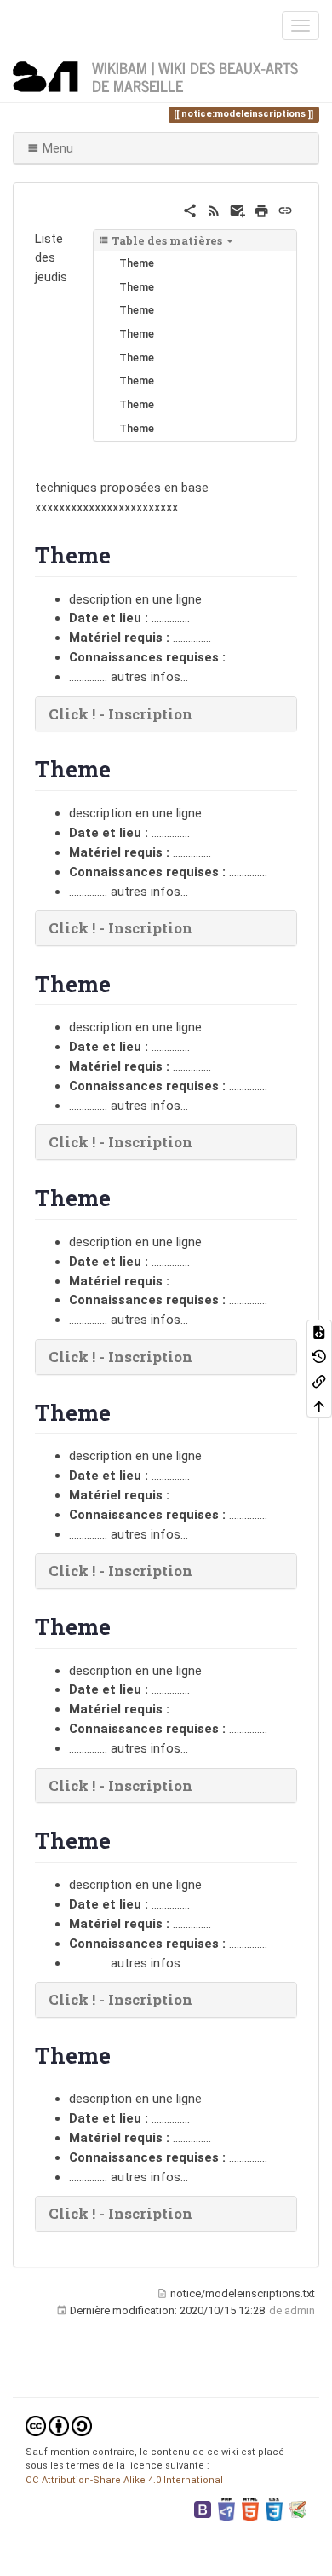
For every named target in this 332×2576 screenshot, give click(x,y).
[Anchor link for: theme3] (122, 1197)
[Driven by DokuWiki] (298, 2509)
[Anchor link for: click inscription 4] (200, 1570)
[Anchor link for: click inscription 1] (200, 927)
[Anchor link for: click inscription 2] (200, 1141)
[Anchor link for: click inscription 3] (200, 1356)
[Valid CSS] (274, 2509)
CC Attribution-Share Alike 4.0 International (124, 2480)
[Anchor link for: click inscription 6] (200, 1998)
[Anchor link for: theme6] (122, 1840)
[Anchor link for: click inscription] (200, 713)
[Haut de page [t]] (319, 1405)
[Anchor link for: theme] (122, 554)
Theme (137, 263)
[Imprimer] (261, 210)
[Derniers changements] (214, 210)
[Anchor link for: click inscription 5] (200, 1785)
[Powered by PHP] (226, 2509)
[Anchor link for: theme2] (122, 983)
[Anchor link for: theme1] (122, 768)
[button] (166, 714)
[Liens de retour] (319, 1380)
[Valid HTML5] (250, 2509)
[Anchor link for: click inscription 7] (200, 2212)
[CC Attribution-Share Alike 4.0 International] (59, 2425)
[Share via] (190, 210)
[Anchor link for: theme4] (122, 1412)
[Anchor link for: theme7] (122, 2054)
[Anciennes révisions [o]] (319, 1356)
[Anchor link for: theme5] (122, 1626)
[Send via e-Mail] (238, 210)
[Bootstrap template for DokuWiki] (203, 2509)
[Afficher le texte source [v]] (319, 1332)
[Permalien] (285, 210)
